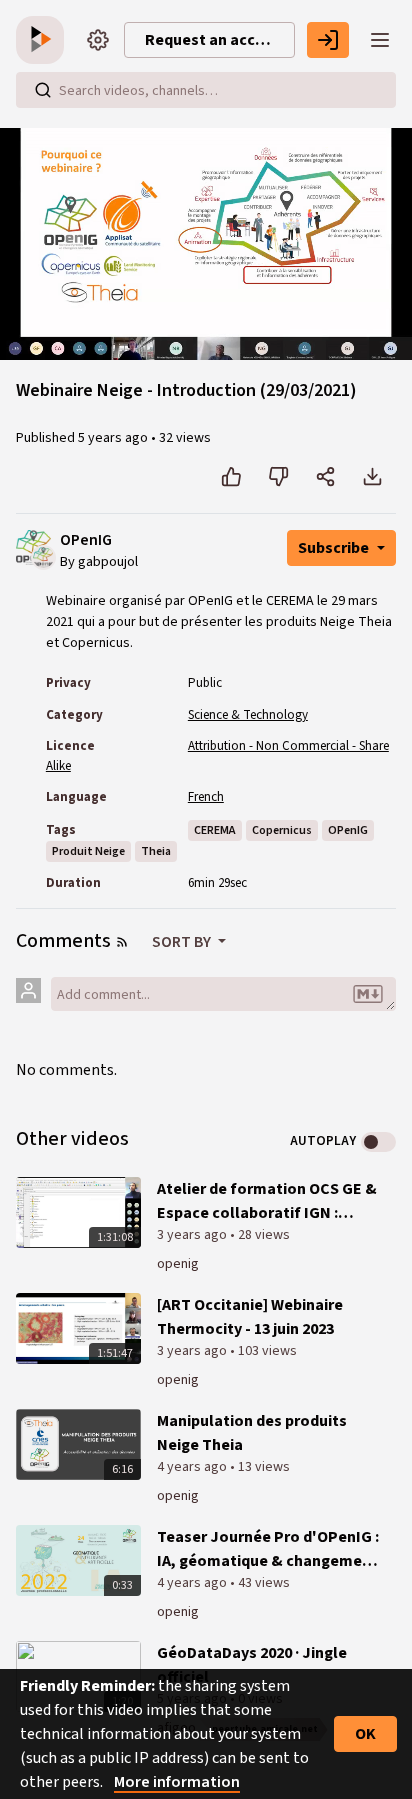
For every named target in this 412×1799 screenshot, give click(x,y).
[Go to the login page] (328, 40)
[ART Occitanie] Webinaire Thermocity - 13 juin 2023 (250, 1317)
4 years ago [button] (193, 1467)
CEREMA (215, 830)
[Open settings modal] (98, 40)
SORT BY (183, 942)
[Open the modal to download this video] (372, 477)
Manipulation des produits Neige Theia (252, 1433)
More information (177, 1782)
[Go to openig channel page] (43, 556)
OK (365, 1734)
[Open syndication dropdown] (122, 942)
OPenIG (86, 540)
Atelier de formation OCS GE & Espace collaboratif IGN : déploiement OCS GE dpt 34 (267, 1201)
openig (178, 1264)
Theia (156, 851)
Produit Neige (88, 851)
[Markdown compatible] (368, 994)
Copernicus (282, 830)
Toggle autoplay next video (378, 1142)
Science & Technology (248, 715)
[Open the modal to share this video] (325, 477)
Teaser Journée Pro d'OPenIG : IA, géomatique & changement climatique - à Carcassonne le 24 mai (268, 1549)
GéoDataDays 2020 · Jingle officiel (252, 1665)
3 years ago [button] (193, 1235)
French (206, 797)
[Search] (43, 90)
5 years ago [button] (114, 438)
